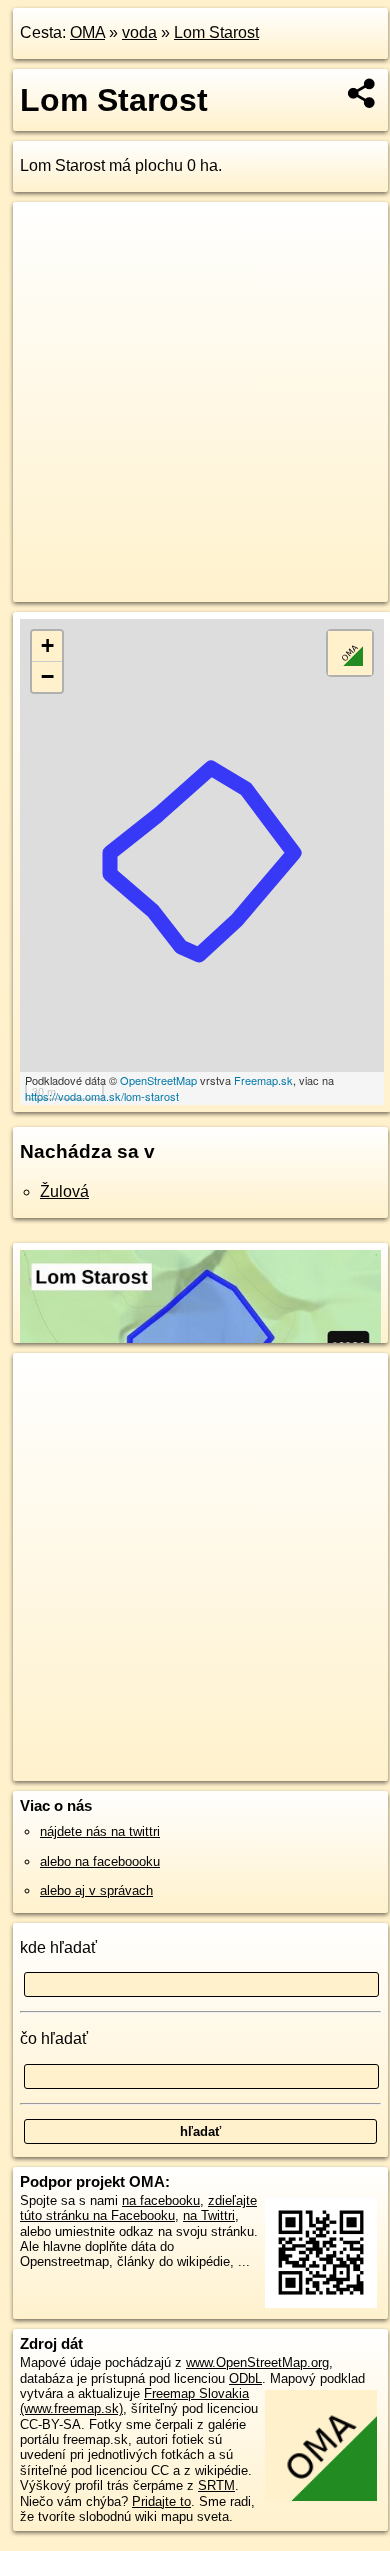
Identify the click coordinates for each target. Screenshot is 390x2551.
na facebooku (161, 2200)
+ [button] (47, 645)
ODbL (245, 2378)
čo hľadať (54, 2038)
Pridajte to (161, 2501)
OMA (87, 32)
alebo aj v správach (96, 1890)
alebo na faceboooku (100, 1861)
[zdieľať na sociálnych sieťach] (362, 93)
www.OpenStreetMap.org (257, 2362)
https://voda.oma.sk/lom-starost (102, 1096)
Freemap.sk (263, 1080)
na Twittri (209, 2215)
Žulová (64, 1191)
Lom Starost (216, 32)
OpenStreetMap (158, 1080)
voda (139, 32)
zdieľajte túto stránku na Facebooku (138, 2208)
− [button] (47, 676)
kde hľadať (58, 1947)
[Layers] (350, 653)
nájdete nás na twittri (100, 1831)
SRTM (216, 2485)
